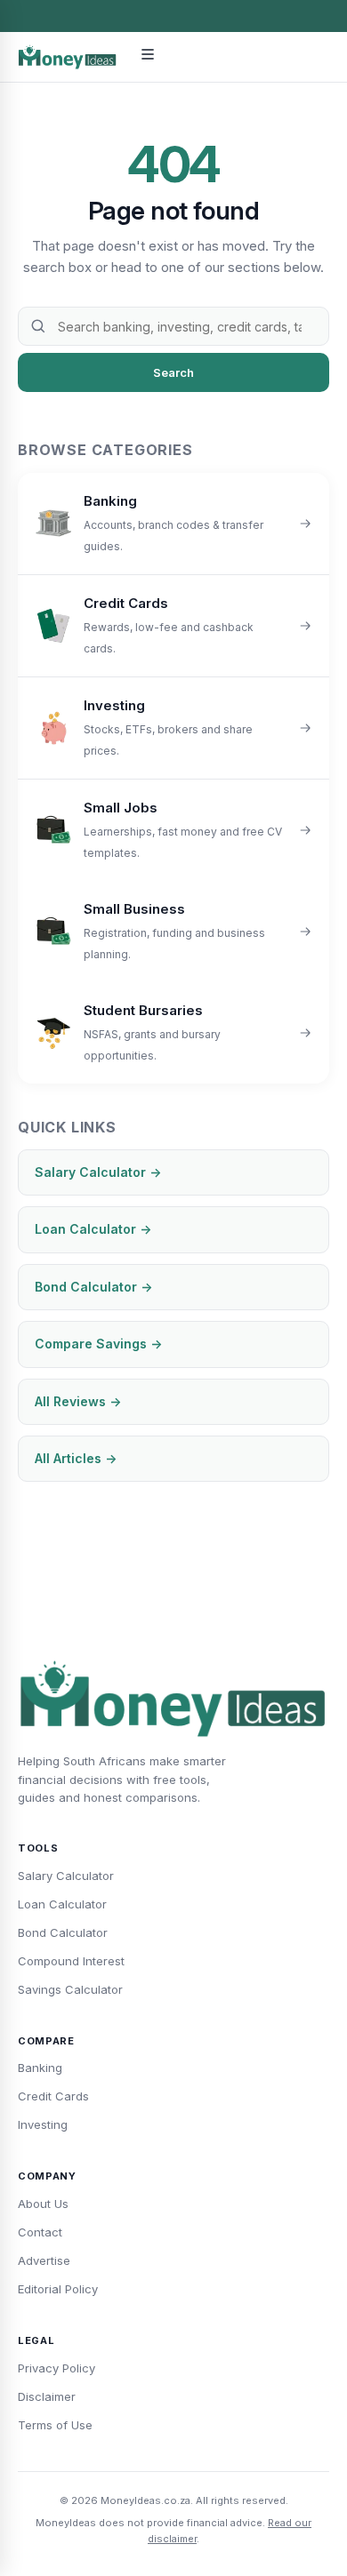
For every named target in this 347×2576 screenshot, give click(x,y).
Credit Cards (53, 2096)
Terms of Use (55, 2425)
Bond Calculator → (93, 1287)
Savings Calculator (70, 1989)
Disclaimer (47, 2396)
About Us (43, 2204)
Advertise (44, 2260)
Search (173, 372)
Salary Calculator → (98, 1172)
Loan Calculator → (93, 1229)
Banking (40, 2068)
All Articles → (76, 1458)
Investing (43, 2124)
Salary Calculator (66, 1876)
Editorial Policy (58, 2289)
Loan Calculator (62, 1904)
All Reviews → (78, 1401)
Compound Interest (71, 1961)
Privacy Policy (56, 2368)
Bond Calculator (63, 1932)
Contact (40, 2232)
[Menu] (148, 57)
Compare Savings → (98, 1344)
